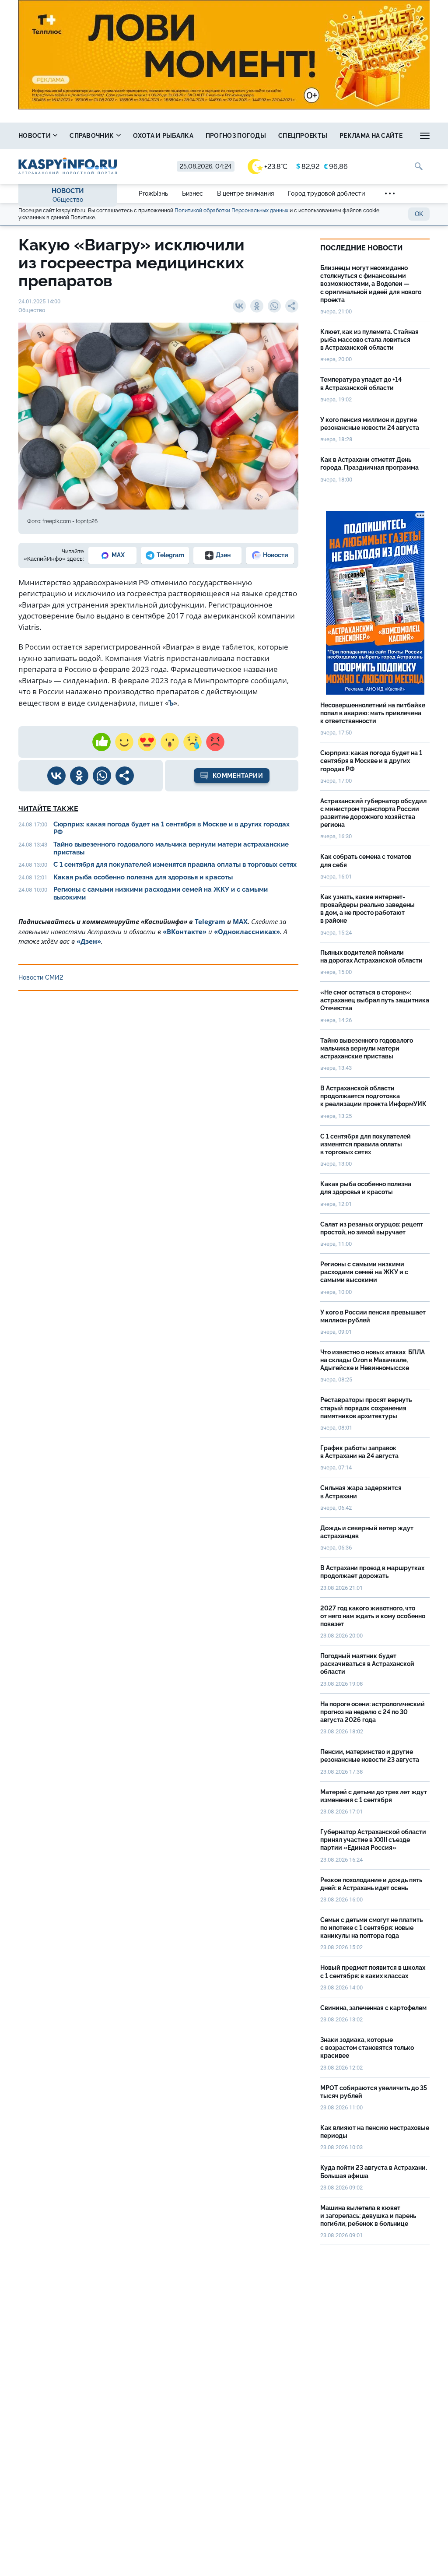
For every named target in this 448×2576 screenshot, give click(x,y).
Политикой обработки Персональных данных (231, 211)
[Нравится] (101, 742)
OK (419, 214)
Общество (68, 200)
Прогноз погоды (236, 136)
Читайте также (48, 809)
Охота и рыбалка (163, 136)
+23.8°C (276, 167)
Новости (35, 136)
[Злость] (215, 742)
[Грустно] (192, 742)
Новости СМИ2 (41, 977)
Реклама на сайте (371, 136)
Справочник (92, 136)
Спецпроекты (303, 136)
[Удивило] (170, 742)
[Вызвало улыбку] (124, 742)
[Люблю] (147, 742)
